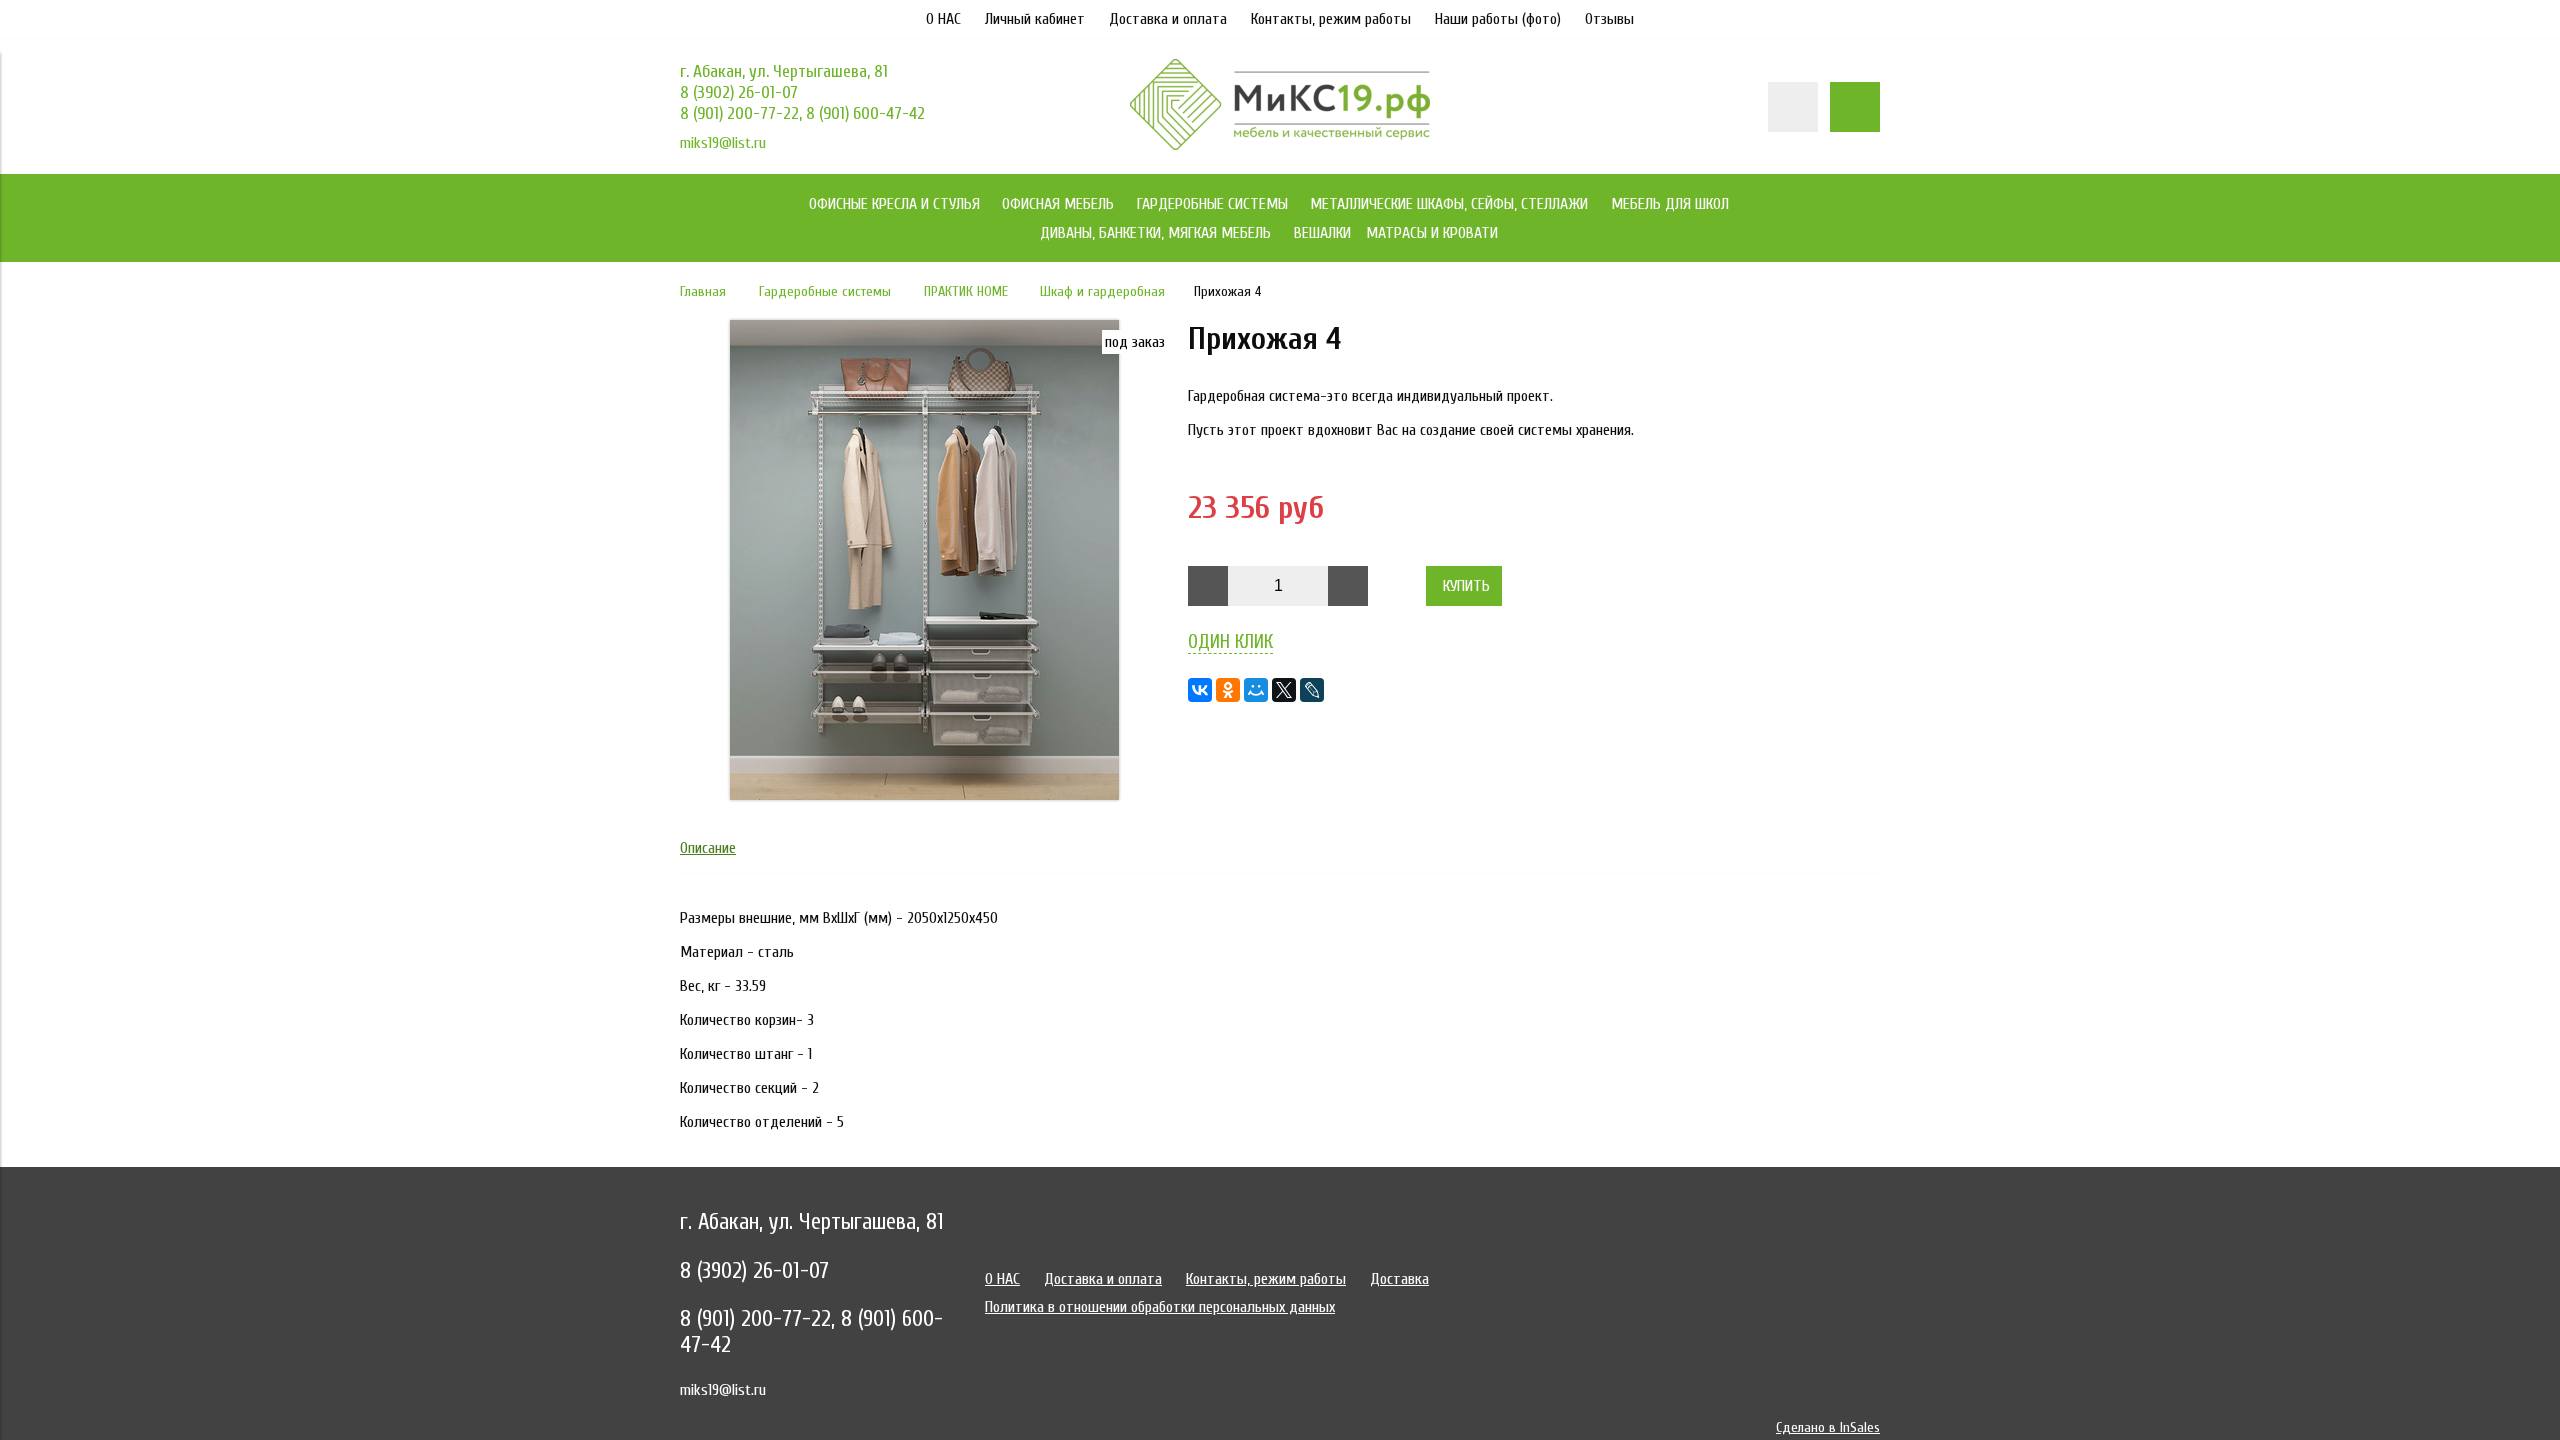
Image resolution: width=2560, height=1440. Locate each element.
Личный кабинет (1035, 19)
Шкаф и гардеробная (1102, 291)
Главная (703, 291)
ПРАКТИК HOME (966, 291)
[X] (1284, 690)
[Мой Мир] (1256, 690)
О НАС (943, 19)
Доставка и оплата (1168, 19)
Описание (708, 848)
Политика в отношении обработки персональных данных (1160, 1307)
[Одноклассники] (1228, 690)
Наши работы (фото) (1498, 19)
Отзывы (1609, 19)
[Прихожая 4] (924, 795)
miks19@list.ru (723, 143)
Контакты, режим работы (1331, 19)
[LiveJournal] (1312, 690)
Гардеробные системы (825, 291)
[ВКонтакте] (1200, 690)
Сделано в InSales (1828, 1427)
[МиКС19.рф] (1280, 145)
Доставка (1399, 1279)
